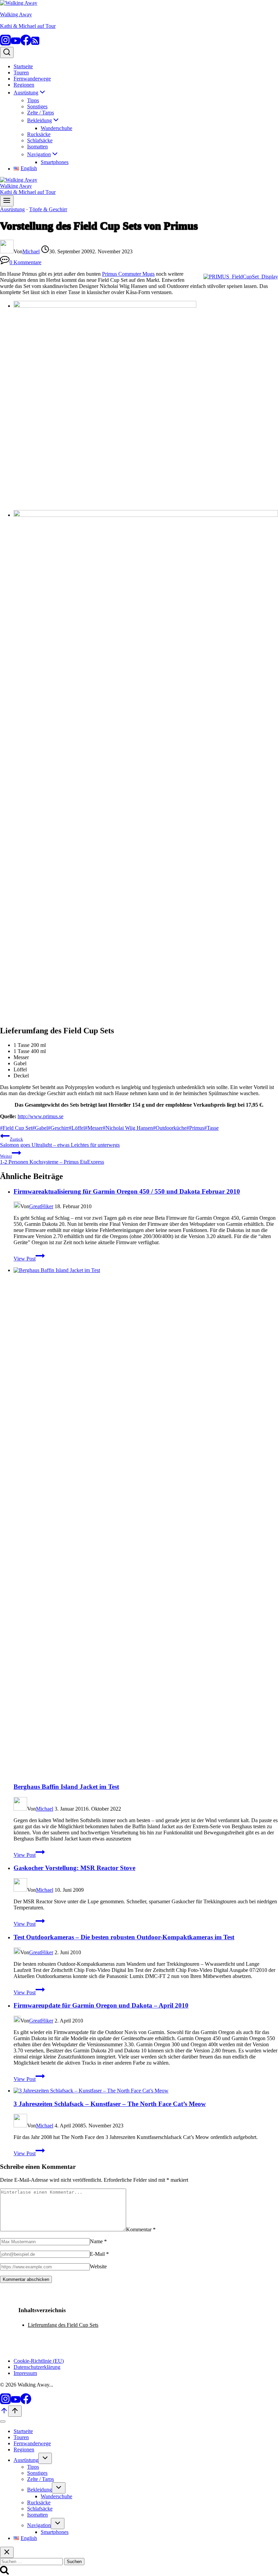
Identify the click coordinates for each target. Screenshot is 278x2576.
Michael (31, 251)
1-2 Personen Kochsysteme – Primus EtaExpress (52, 1159)
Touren (21, 72)
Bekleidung (39, 2490)
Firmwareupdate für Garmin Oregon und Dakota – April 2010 (101, 2005)
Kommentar (141, 2229)
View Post (29, 1259)
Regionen (24, 85)
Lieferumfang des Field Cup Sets (63, 2325)
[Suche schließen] (7, 2552)
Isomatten (37, 147)
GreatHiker (41, 1206)
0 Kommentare (25, 262)
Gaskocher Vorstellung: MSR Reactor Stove (74, 1868)
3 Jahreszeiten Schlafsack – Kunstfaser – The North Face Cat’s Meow (110, 2104)
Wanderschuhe (56, 128)
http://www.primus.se (41, 1116)
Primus (195, 1128)
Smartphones (55, 162)
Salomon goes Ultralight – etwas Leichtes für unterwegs (60, 1142)
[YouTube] (16, 44)
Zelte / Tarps (41, 113)
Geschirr (58, 1128)
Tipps (33, 100)
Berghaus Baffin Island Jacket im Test (66, 1787)
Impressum (25, 2373)
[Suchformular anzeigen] (7, 52)
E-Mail (99, 2254)
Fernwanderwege (32, 79)
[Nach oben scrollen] (4, 2413)
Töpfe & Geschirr (48, 209)
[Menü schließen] (3, 2421)
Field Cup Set (16, 1128)
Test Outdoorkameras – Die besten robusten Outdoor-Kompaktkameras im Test (124, 1937)
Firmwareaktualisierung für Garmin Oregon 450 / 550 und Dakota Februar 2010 (127, 1191)
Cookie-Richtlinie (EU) (39, 2361)
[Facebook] (26, 44)
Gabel (40, 1128)
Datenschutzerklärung (37, 2367)
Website (98, 2266)
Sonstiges (37, 106)
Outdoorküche (170, 1128)
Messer (94, 1128)
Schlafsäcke (40, 140)
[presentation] (146, 1522)
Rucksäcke (39, 134)
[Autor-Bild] (7, 251)
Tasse (211, 1128)
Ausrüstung (12, 209)
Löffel (77, 1128)
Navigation (39, 2525)
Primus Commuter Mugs (128, 274)
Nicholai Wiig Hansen (128, 1128)
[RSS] (35, 44)
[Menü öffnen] (7, 201)
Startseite (23, 66)
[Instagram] (5, 44)
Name (98, 2241)
